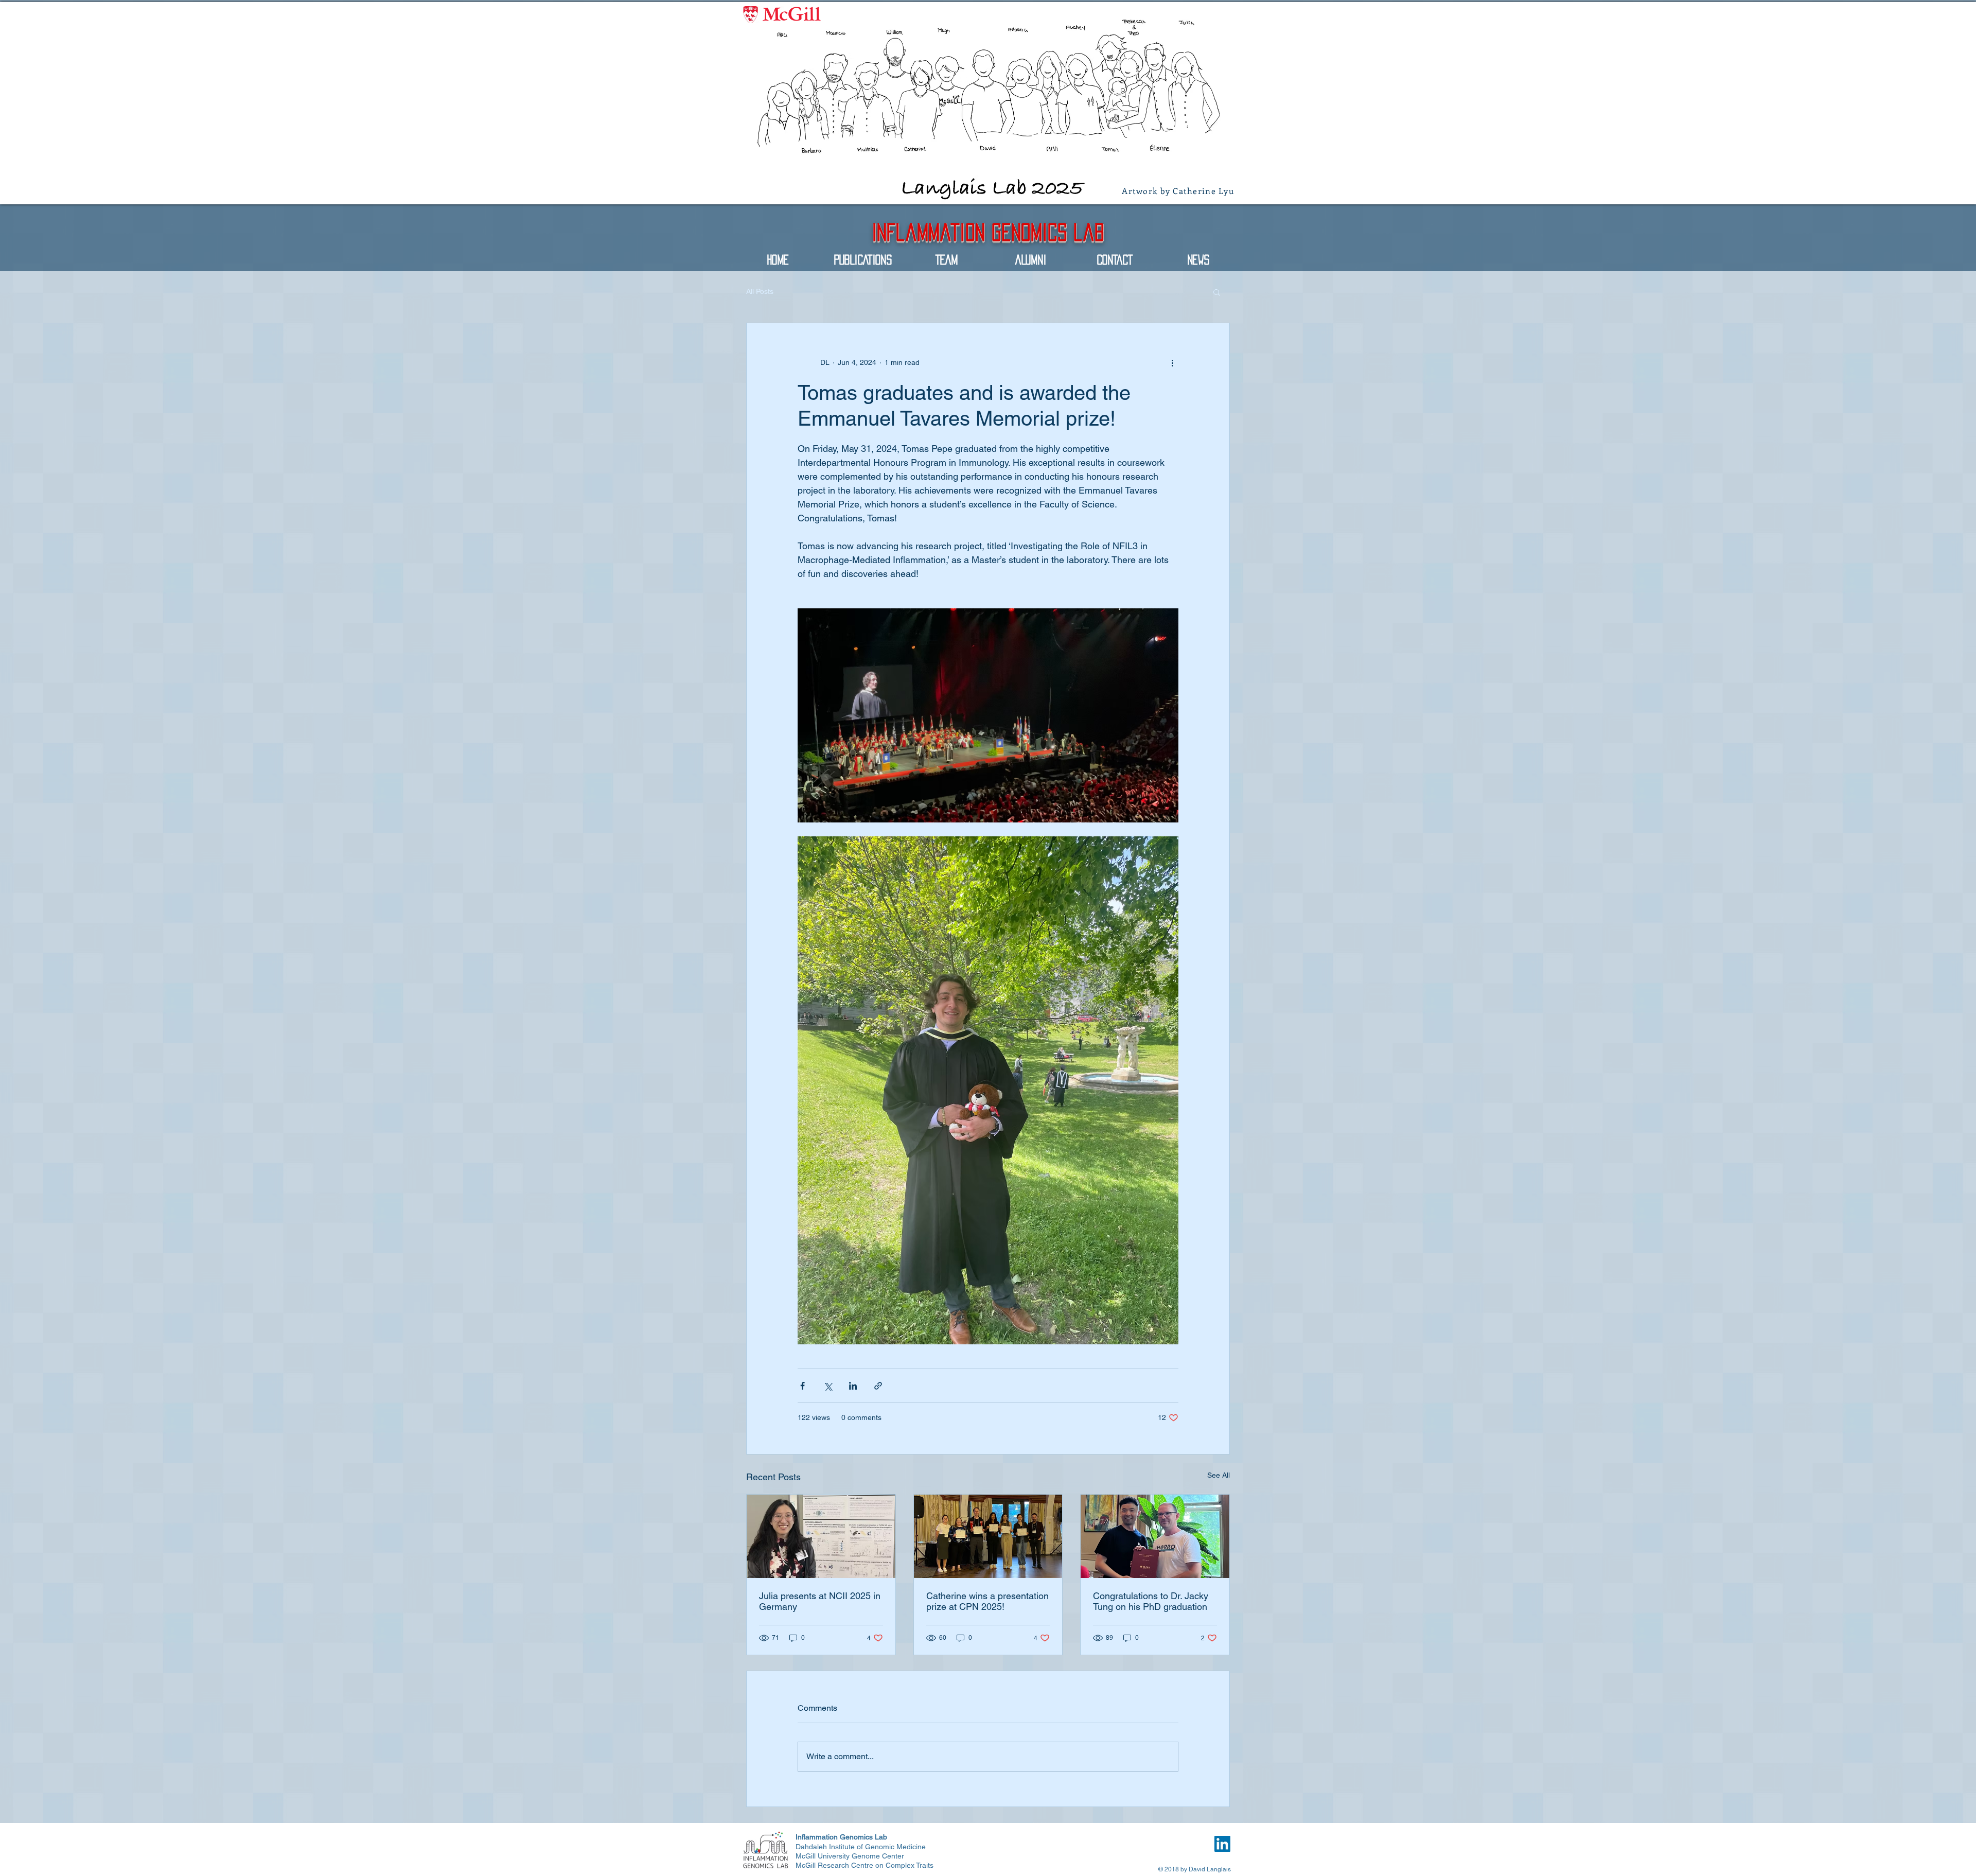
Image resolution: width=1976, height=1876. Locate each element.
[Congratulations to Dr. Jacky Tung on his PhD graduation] (1155, 1536)
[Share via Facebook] (802, 1386)
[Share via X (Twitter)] (828, 1386)
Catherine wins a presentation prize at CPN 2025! (987, 1601)
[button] (1217, 292)
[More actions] (1172, 362)
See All (1219, 1475)
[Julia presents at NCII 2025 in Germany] (821, 1536)
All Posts (760, 291)
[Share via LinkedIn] (853, 1386)
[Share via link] (878, 1386)
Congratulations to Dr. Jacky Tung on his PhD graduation (1151, 1601)
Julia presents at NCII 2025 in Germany (820, 1601)
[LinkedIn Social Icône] (1222, 1844)
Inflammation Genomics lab (988, 232)
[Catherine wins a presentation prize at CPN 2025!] (988, 1536)
